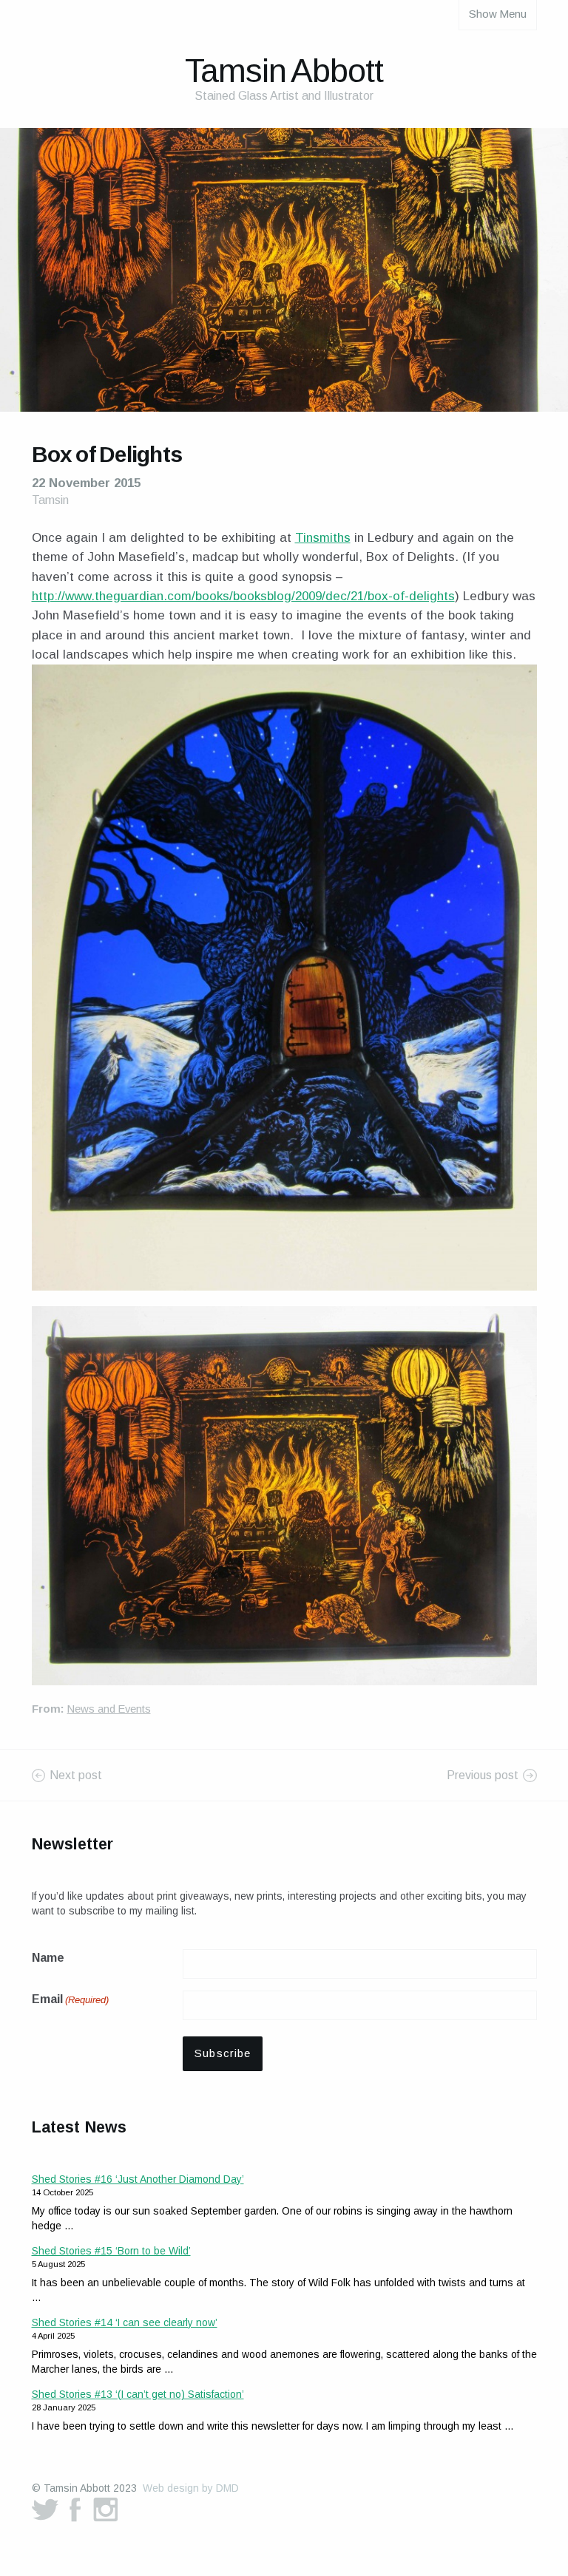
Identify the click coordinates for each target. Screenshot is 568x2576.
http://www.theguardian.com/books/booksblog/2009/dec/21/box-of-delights (243, 596)
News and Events (109, 1709)
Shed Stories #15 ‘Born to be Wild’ (111, 2251)
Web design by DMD (191, 2488)
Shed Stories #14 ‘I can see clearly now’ (125, 2322)
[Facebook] (75, 2509)
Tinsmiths (323, 538)
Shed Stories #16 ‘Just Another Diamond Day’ (138, 2179)
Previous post (483, 1775)
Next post (76, 1775)
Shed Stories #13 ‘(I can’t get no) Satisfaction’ (138, 2394)
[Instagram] (106, 2509)
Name (48, 1958)
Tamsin (50, 500)
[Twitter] (45, 2509)
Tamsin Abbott (284, 71)
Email (70, 1999)
